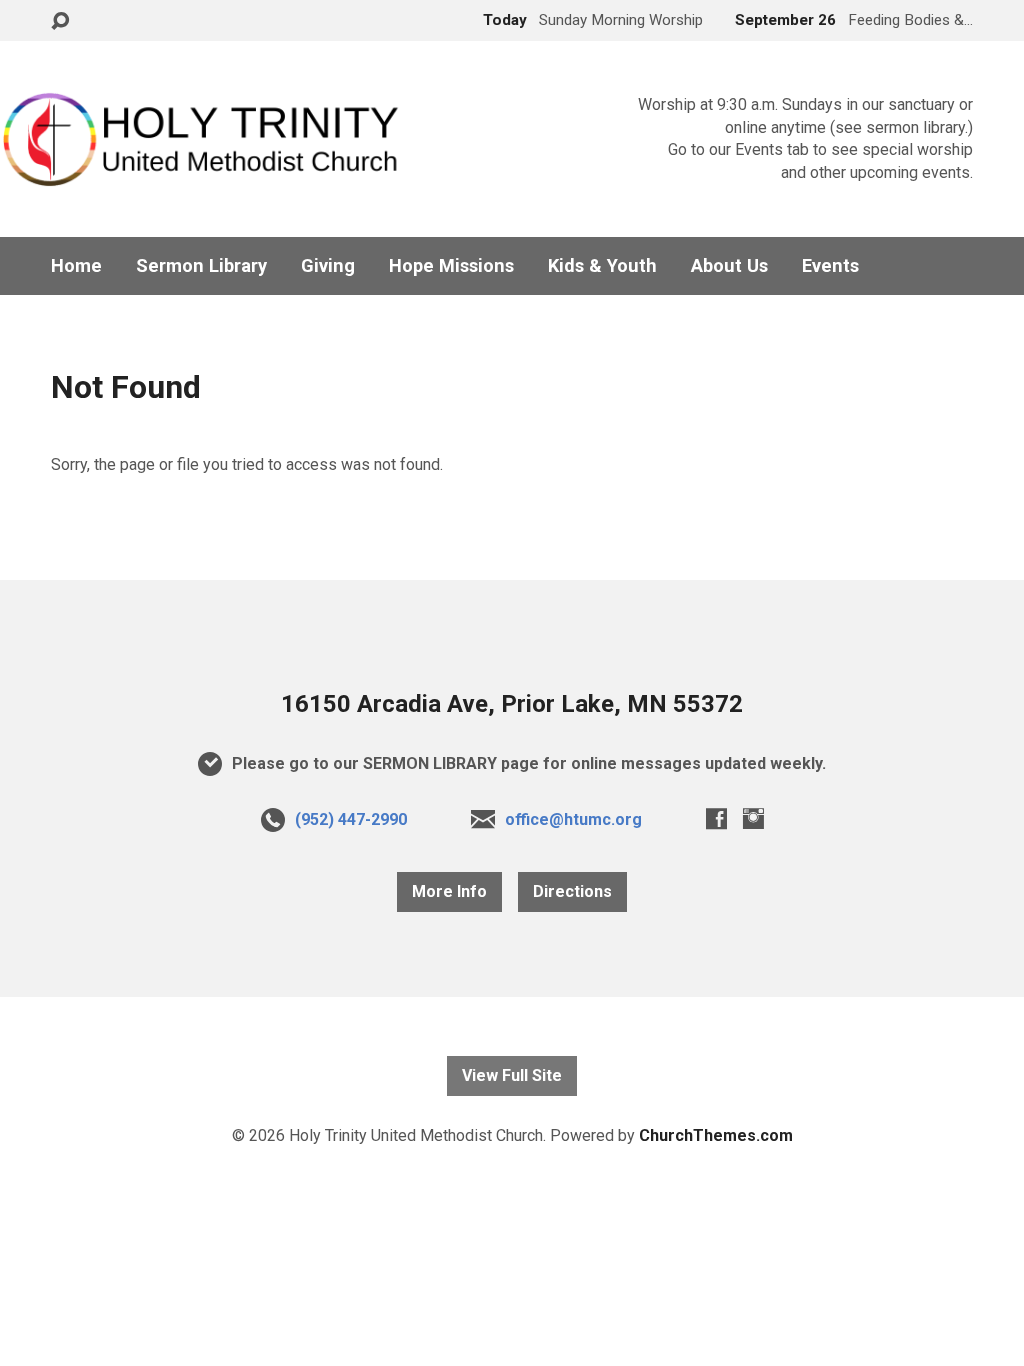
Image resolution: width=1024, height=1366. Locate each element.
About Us (729, 266)
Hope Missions (451, 266)
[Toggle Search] (60, 21)
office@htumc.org (573, 819)
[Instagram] (753, 818)
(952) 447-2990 (351, 819)
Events (830, 266)
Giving (328, 266)
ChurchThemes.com (716, 1135)
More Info (449, 891)
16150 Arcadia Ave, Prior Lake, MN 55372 (512, 704)
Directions (572, 891)
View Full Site (512, 1075)
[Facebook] (716, 818)
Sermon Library (201, 266)
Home (76, 266)
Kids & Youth (602, 266)
